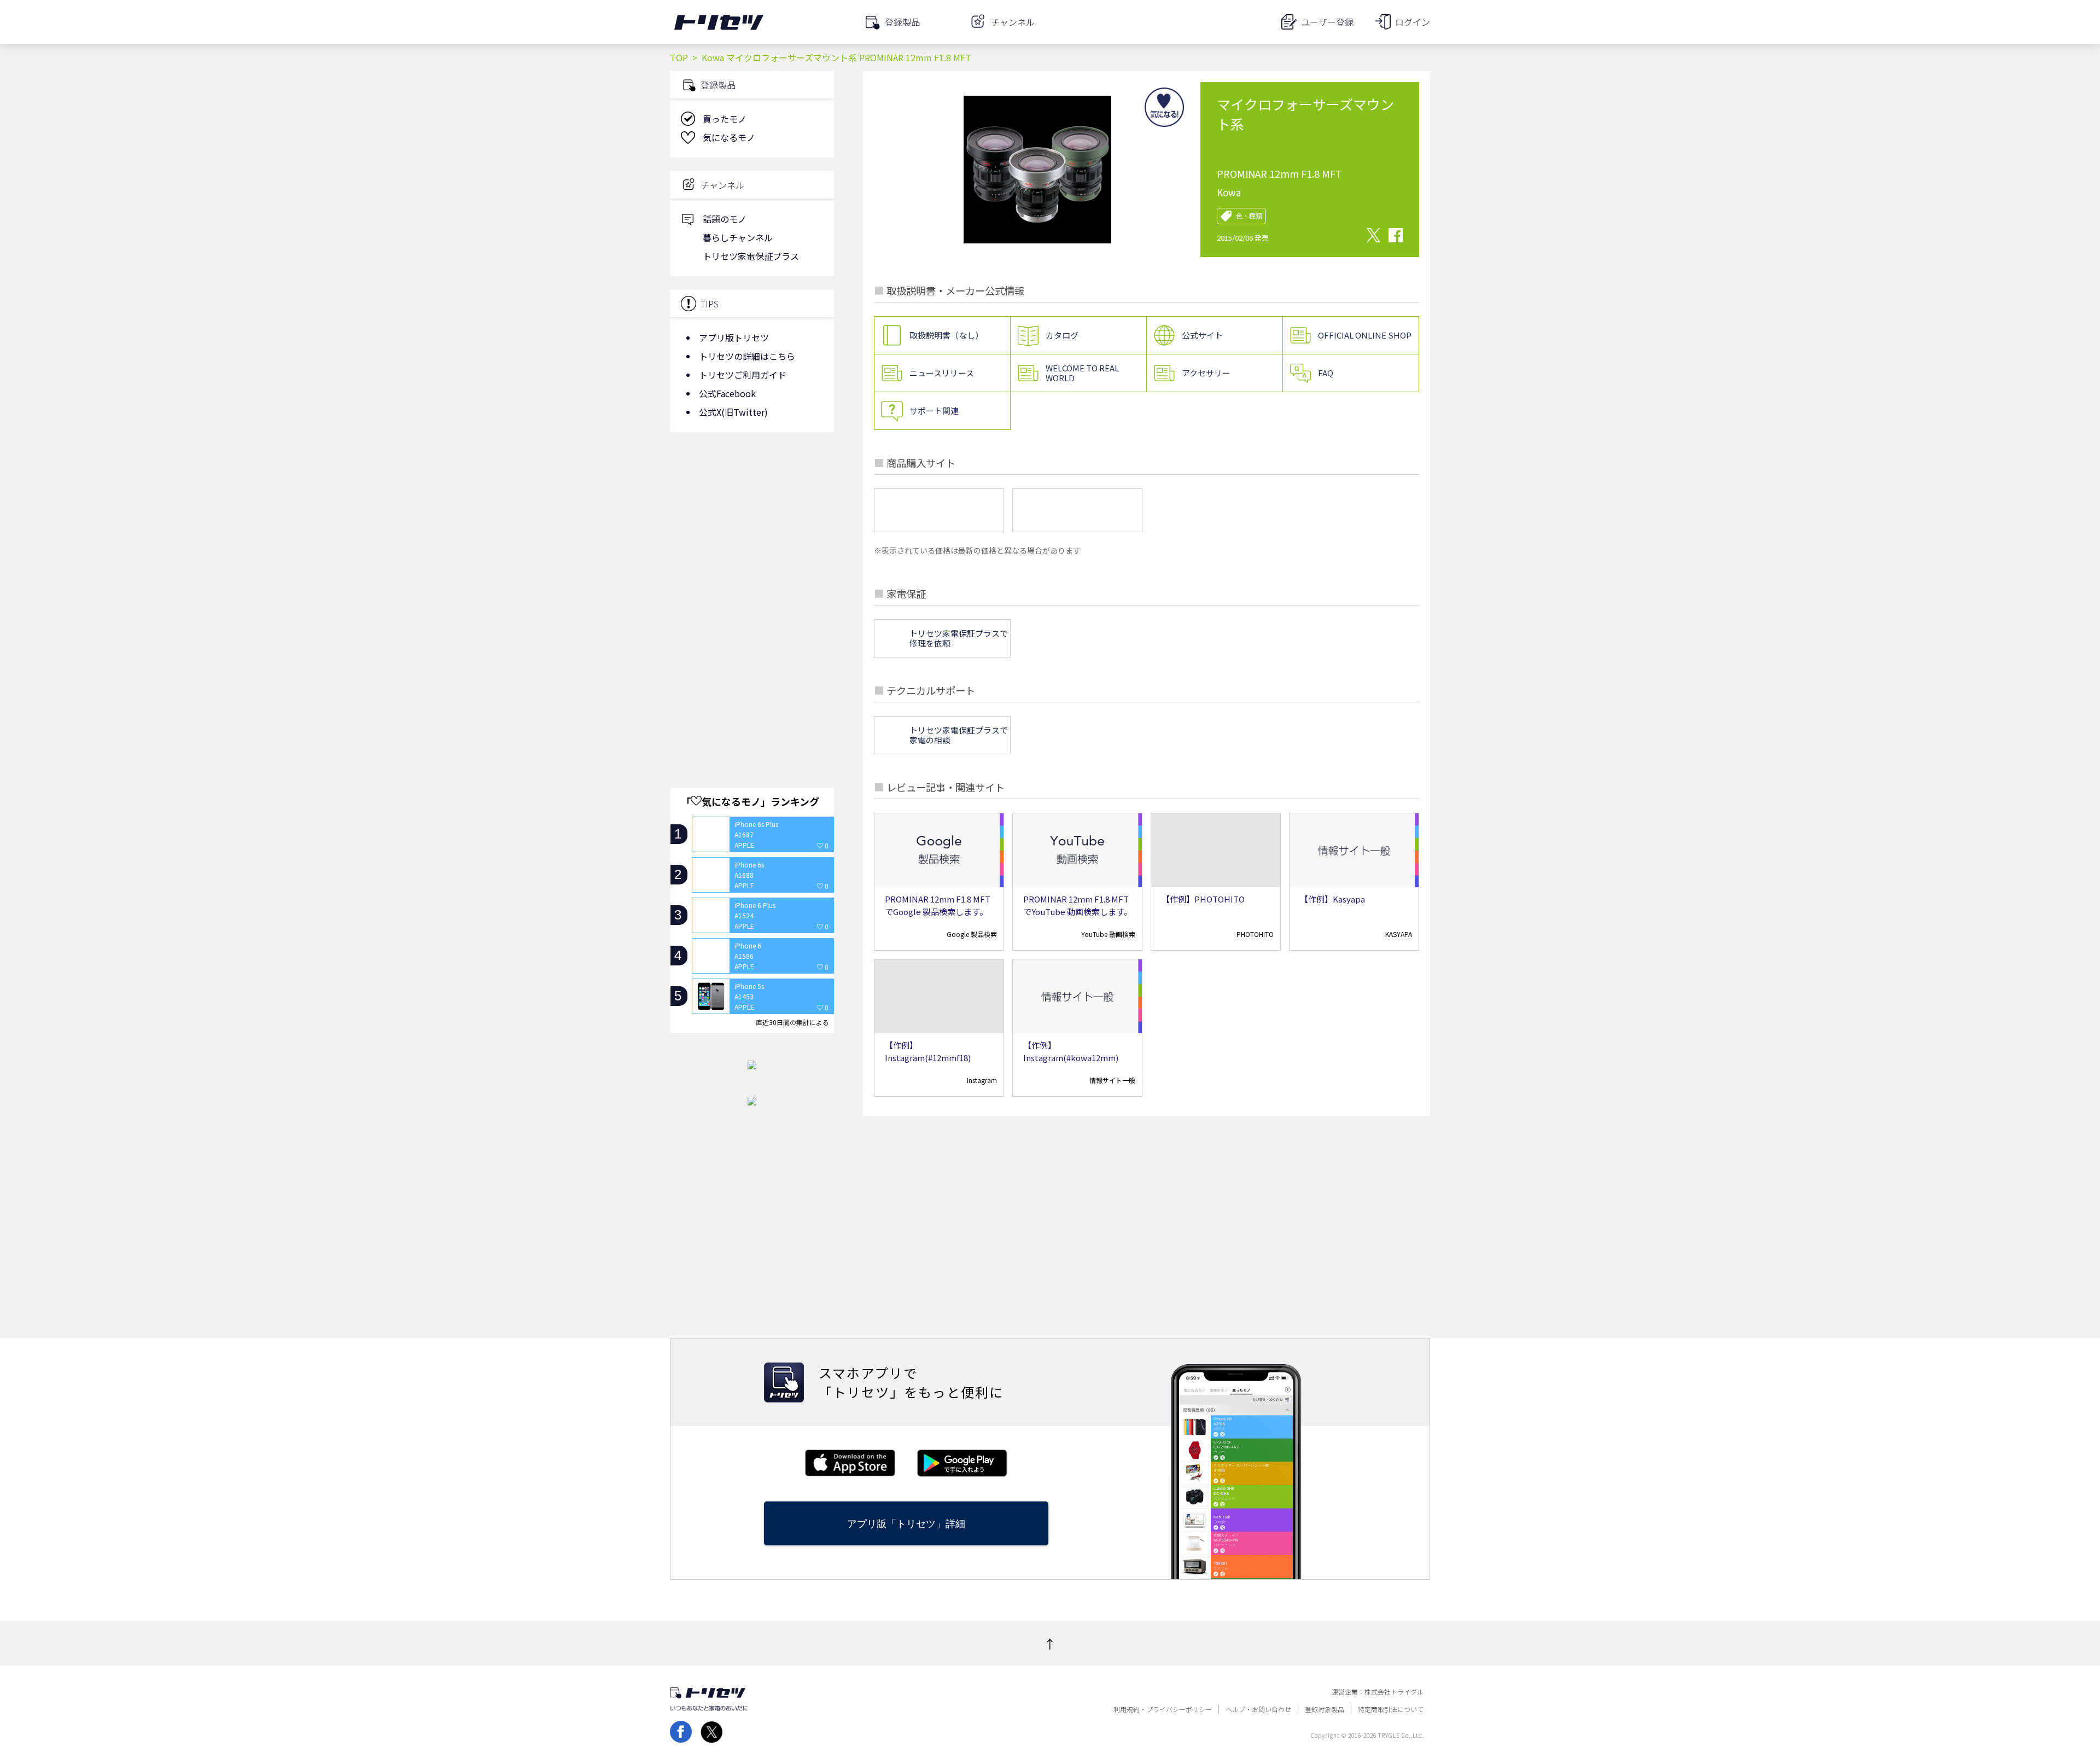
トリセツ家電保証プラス (751, 256)
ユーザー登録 (1327, 22)
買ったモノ (725, 119)
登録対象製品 (1325, 1709)
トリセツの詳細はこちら (747, 356)
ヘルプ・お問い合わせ (1258, 1709)
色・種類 (1249, 216)
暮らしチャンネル (738, 237)
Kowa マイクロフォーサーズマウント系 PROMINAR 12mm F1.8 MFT (836, 57)
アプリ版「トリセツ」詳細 (906, 1524)
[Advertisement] (752, 528)
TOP (679, 57)
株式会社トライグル (1394, 1692)
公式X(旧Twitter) (733, 412)
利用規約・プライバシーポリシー (1163, 1709)
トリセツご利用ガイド (743, 375)
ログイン (1413, 22)
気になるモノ (729, 137)
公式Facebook (727, 393)
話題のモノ (725, 219)
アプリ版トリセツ (734, 337)
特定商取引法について (1391, 1709)
